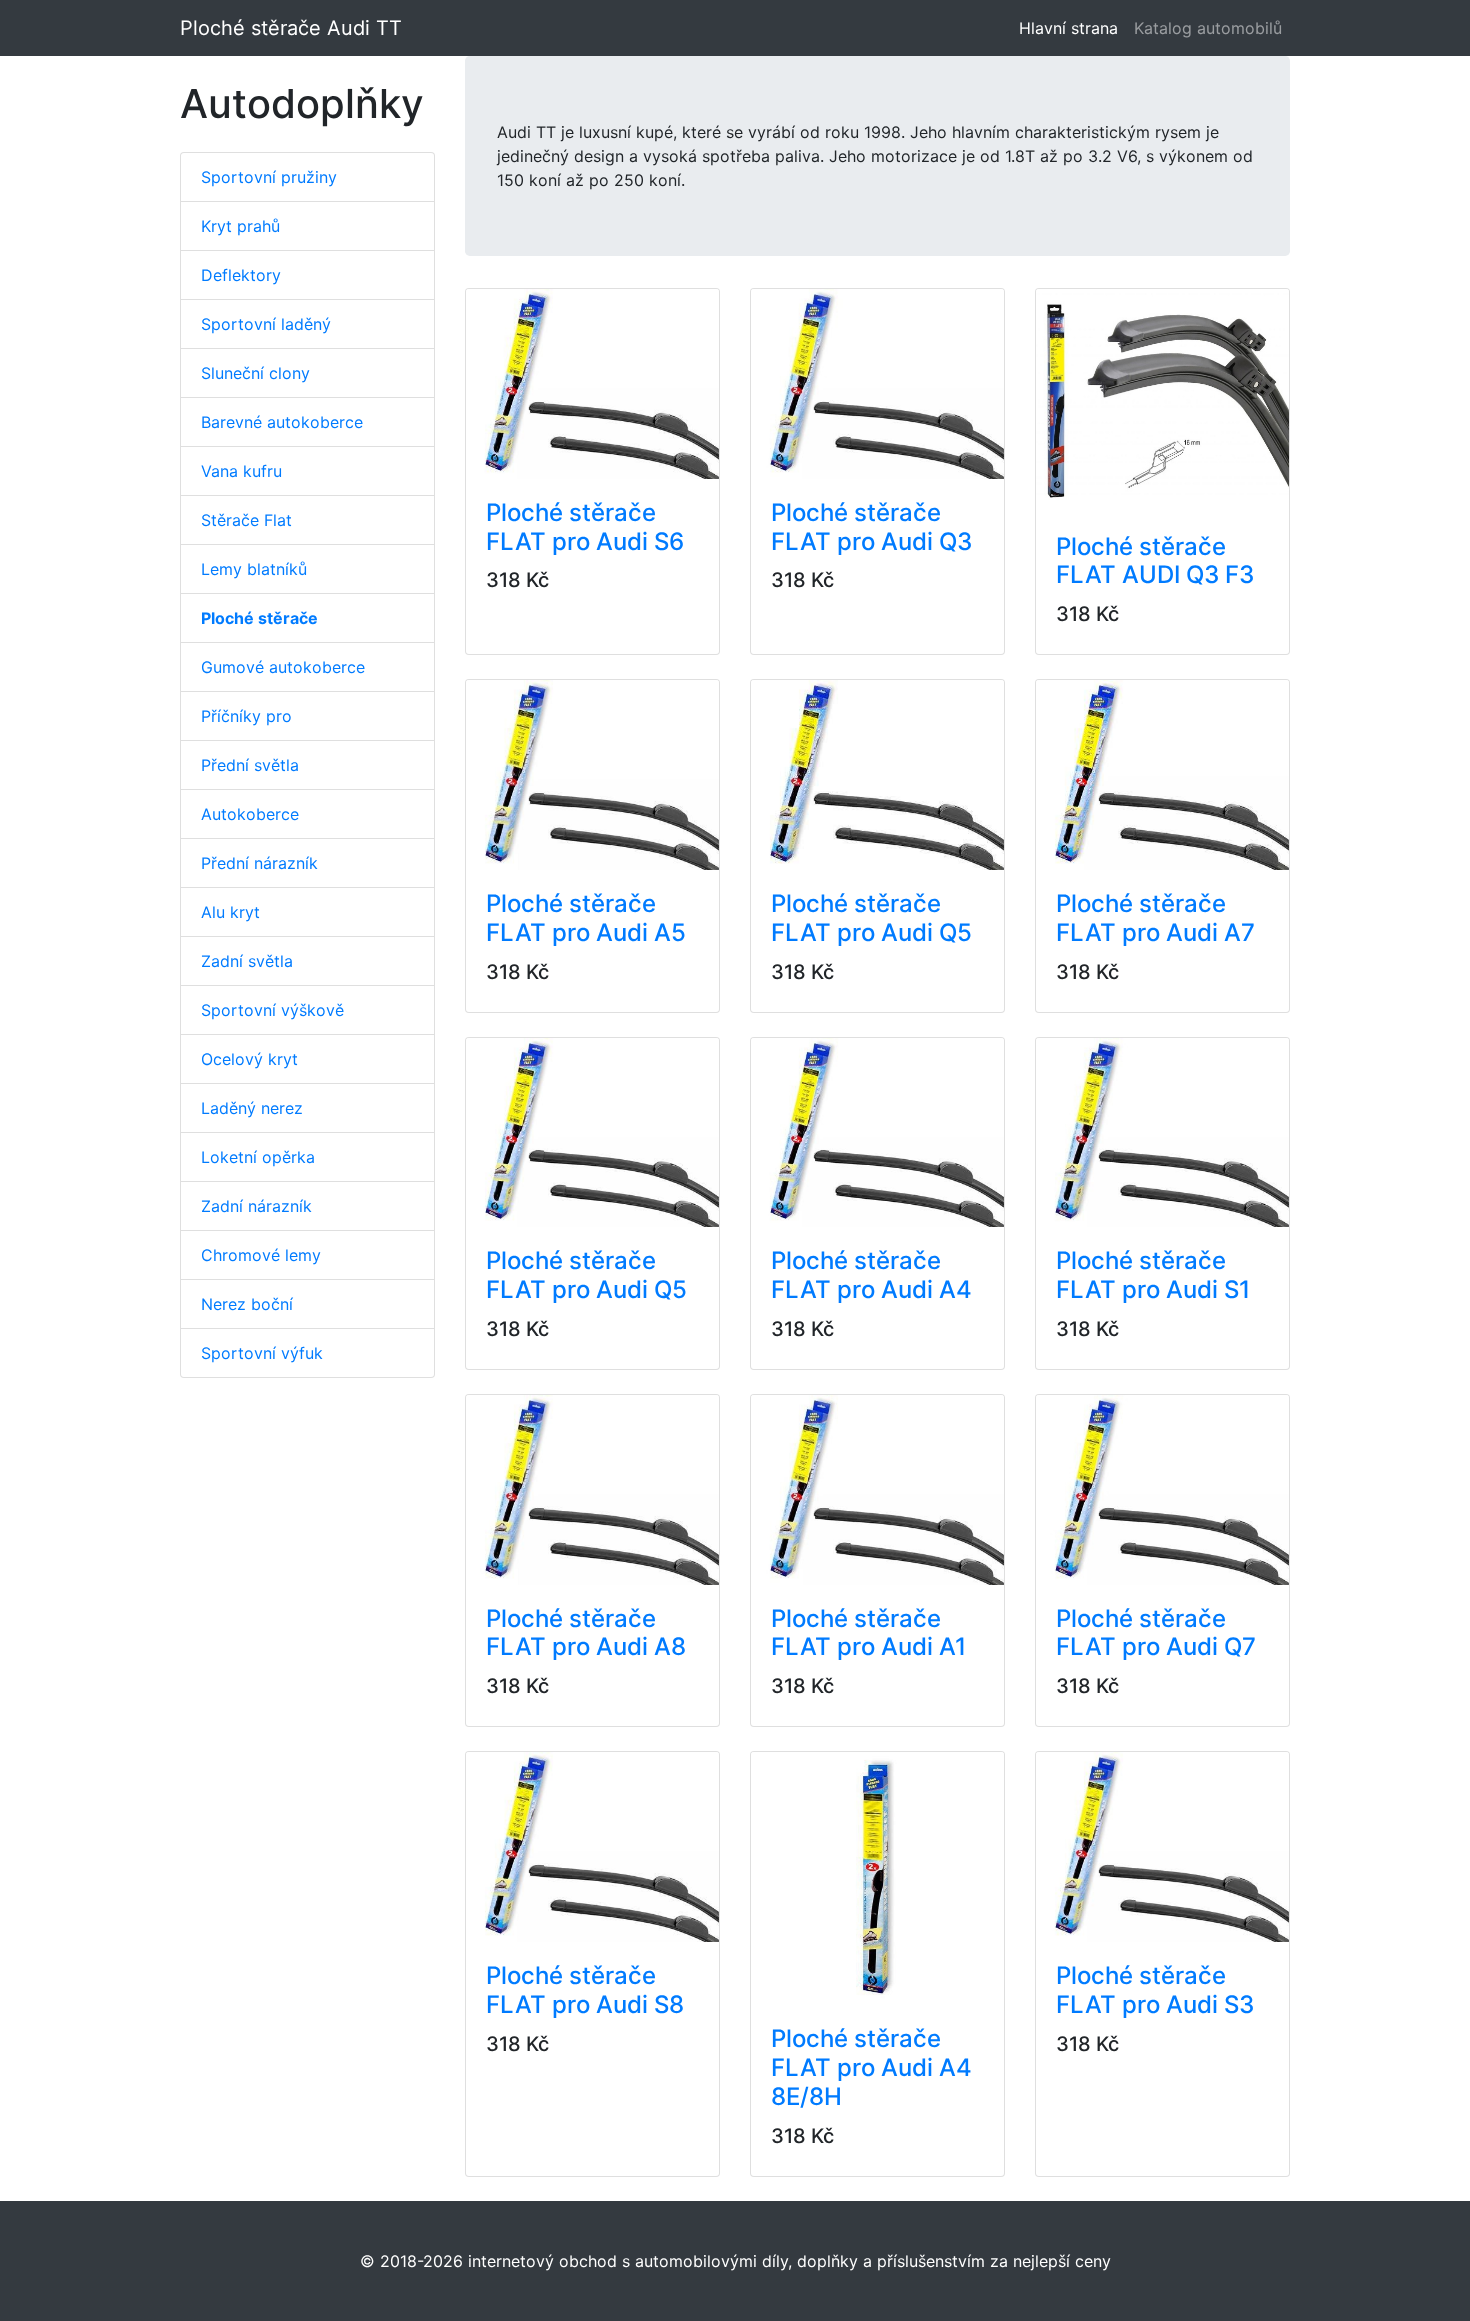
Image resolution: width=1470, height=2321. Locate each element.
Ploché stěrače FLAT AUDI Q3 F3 (1155, 561)
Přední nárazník (259, 863)
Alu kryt (230, 912)
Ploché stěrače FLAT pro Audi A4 (871, 1275)
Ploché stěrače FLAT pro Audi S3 (1155, 1990)
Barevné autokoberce (282, 422)
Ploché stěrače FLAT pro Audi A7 (1155, 918)
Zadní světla (247, 961)
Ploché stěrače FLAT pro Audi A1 (868, 1633)
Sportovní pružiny (269, 177)
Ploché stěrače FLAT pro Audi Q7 (1156, 1633)
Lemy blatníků (254, 569)
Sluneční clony (255, 373)
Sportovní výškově (272, 1010)
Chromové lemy (261, 1255)
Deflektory (241, 275)
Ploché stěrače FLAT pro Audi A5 (586, 918)
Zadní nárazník (256, 1206)
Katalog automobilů (1208, 28)
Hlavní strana (1072, 28)
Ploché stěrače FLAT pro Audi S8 (585, 1990)
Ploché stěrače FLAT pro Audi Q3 (871, 527)
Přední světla (250, 765)
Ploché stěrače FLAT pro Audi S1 (1153, 1275)
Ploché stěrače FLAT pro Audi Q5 (871, 918)
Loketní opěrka (258, 1157)
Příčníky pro (246, 716)
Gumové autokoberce (283, 667)
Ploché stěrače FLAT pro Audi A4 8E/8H (871, 2067)
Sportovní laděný (266, 324)
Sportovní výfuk (262, 1353)
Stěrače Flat (246, 520)
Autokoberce (250, 814)
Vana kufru (241, 471)
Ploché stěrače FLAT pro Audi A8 (586, 1633)
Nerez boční (247, 1304)
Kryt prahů (240, 226)
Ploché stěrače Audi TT (291, 28)
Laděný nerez (252, 1108)
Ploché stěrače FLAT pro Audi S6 (585, 527)
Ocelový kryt (249, 1059)
